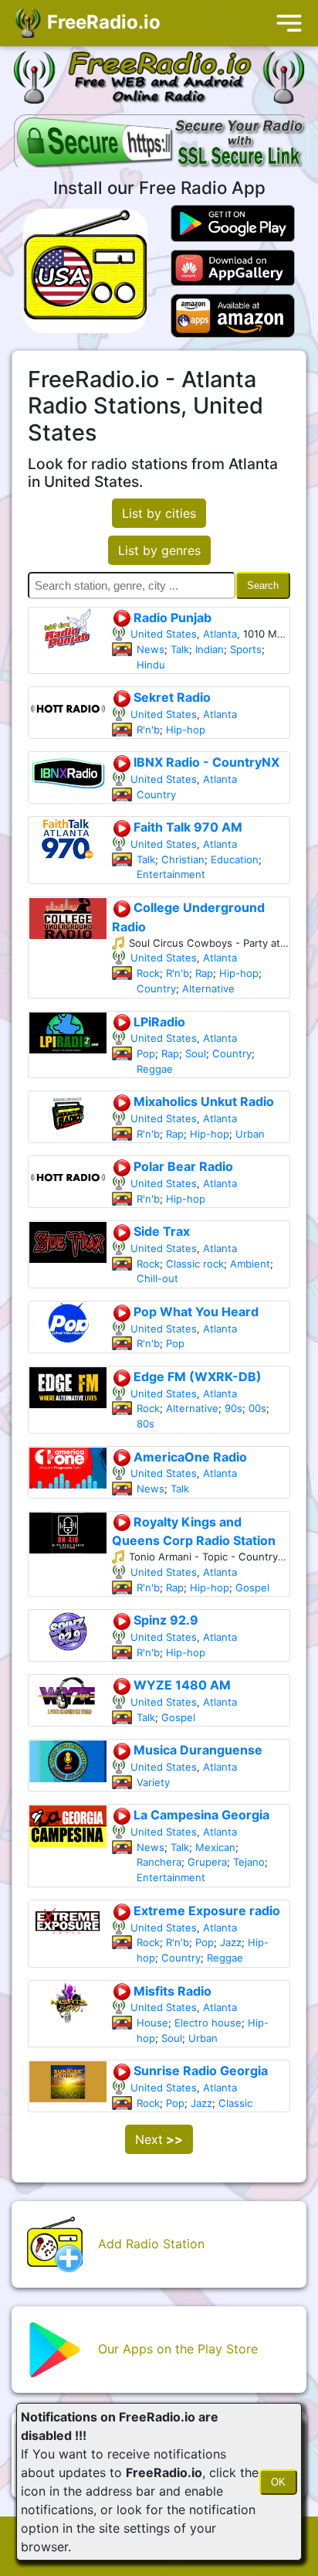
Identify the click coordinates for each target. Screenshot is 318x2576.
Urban (250, 1134)
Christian (183, 859)
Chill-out (157, 1278)
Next (159, 2155)
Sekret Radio (171, 697)
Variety (153, 1797)
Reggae (155, 1069)
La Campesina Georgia (200, 1830)
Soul (196, 1053)
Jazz (231, 1958)
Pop (146, 1053)
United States (164, 634)
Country (156, 795)
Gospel (252, 1587)
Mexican (215, 1862)
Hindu (151, 665)
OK (278, 2482)
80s (145, 1424)
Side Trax (160, 1231)
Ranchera (159, 1877)
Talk (180, 649)
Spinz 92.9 (164, 1620)
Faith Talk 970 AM (186, 827)
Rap (204, 973)
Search (263, 585)
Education (235, 859)
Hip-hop (186, 730)
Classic (235, 2118)
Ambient (250, 1264)
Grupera (207, 1877)
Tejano (249, 1877)
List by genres (159, 550)
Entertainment (171, 874)
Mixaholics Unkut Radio (202, 1101)
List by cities (159, 513)
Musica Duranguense (196, 1750)
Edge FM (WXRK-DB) (196, 1376)
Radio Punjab (171, 618)
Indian (210, 649)
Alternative (208, 989)
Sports (246, 649)
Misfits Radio (171, 2006)
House (152, 2038)
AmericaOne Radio (189, 1457)
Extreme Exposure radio (205, 1926)
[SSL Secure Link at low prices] (161, 144)
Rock (148, 973)
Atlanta (220, 634)
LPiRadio (158, 1022)
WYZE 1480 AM (181, 1685)
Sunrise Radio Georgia (199, 2086)
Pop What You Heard (195, 1312)
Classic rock (195, 1264)
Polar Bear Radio (182, 1166)
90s (233, 1408)
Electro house (208, 2038)
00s (257, 1408)
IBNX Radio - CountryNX (205, 762)
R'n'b (148, 730)
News (151, 649)
